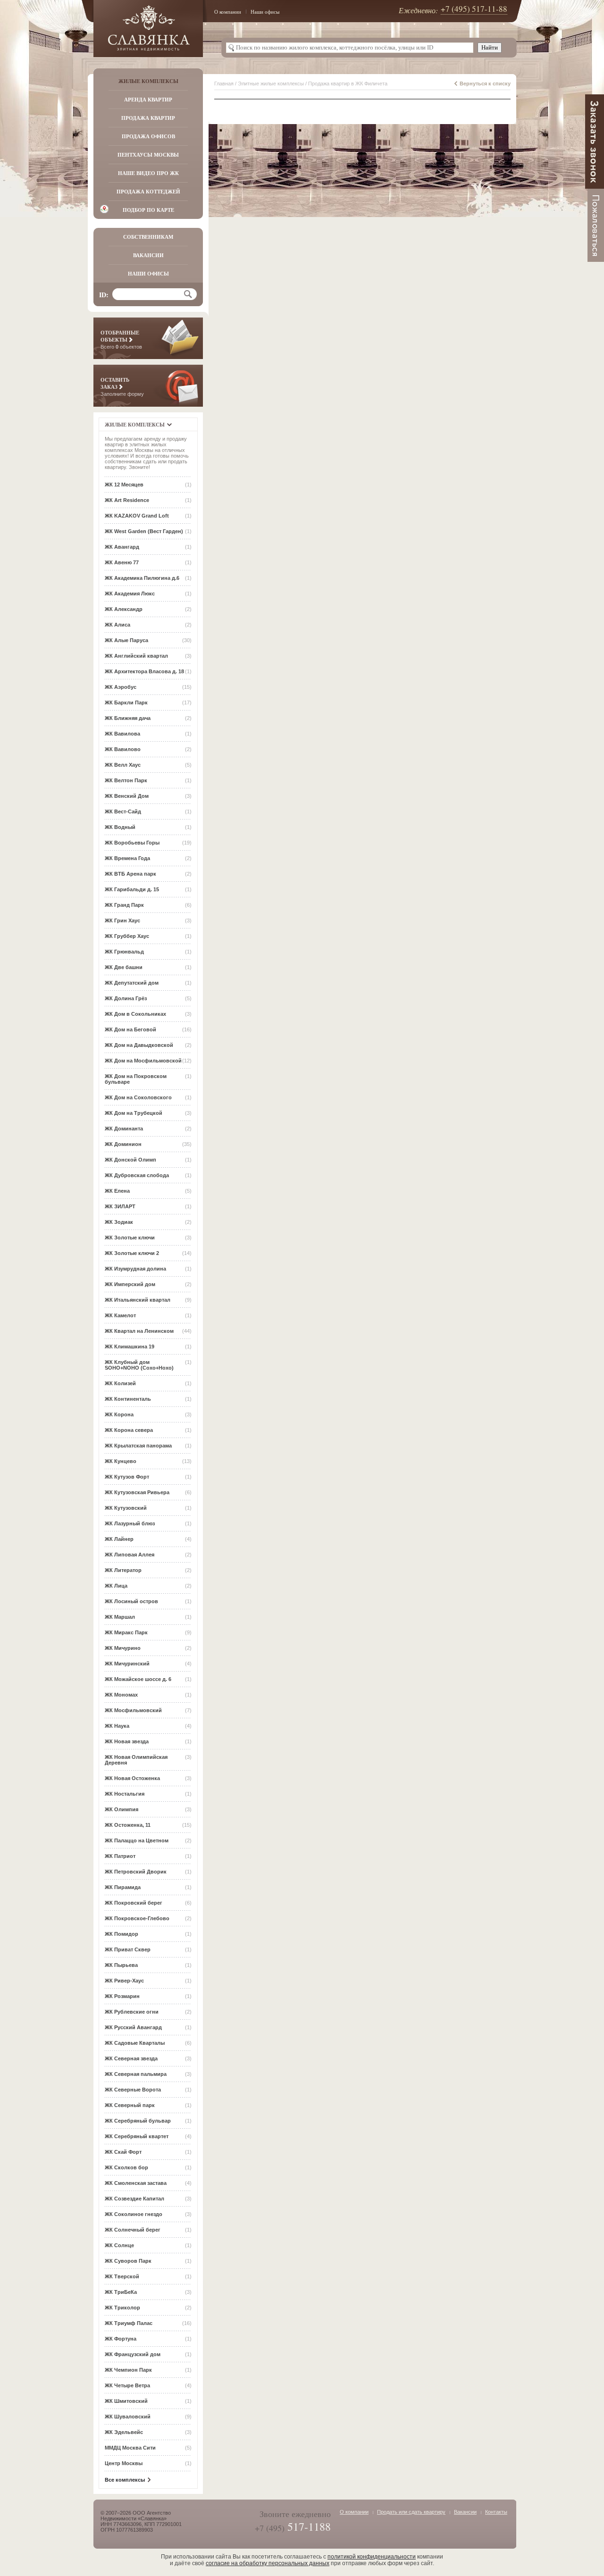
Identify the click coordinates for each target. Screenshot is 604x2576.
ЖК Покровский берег (134, 1903)
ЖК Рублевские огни (132, 2012)
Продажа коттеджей (148, 192)
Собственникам (148, 237)
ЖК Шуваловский (128, 2417)
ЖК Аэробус (121, 687)
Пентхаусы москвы (148, 155)
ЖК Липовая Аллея (130, 1555)
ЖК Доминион (123, 1144)
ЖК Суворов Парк (128, 2261)
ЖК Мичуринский (127, 1664)
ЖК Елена (117, 1191)
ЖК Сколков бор (126, 2167)
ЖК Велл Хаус (123, 765)
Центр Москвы (124, 2463)
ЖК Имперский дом (130, 1284)
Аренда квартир (148, 100)
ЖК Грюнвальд (124, 952)
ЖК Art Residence (127, 500)
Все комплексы (125, 2480)
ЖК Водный (120, 827)
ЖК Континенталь (128, 1399)
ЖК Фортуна (121, 2339)
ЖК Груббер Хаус (127, 936)
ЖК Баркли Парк (126, 703)
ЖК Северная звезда (131, 2058)
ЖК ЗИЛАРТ (120, 1206)
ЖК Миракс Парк (126, 1632)
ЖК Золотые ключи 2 (132, 1253)
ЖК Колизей (120, 1383)
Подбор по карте (148, 210)
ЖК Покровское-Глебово (137, 1918)
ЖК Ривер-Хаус (124, 1981)
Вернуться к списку (485, 84)
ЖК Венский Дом (127, 796)
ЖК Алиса (117, 625)
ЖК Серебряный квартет (137, 2136)
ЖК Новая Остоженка (132, 1778)
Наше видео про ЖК (148, 173)
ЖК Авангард (122, 547)
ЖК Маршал (120, 1617)
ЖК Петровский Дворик (136, 1872)
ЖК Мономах (121, 1695)
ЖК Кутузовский (126, 1508)
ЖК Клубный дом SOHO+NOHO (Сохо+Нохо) (139, 1365)
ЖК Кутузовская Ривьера (137, 1492)
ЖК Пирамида (123, 1887)
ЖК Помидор (122, 1934)
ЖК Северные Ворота (133, 2090)
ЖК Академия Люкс (130, 594)
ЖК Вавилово (123, 749)
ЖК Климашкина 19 (130, 1347)
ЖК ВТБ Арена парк (130, 874)
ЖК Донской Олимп (130, 1160)
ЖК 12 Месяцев (124, 485)
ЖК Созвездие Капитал (134, 2199)
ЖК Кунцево (121, 1461)
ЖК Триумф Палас (129, 2323)
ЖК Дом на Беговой (130, 1029)
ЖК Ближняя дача (128, 718)
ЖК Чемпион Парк (128, 2370)
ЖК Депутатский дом (132, 983)
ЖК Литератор (123, 1570)
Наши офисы (265, 12)
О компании (228, 12)
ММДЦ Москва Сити (130, 2448)
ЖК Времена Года (127, 858)
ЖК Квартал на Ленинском (139, 1331)
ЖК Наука (117, 1726)
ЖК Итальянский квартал (138, 1300)
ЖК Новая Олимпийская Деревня (136, 1760)
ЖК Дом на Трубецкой (134, 1113)
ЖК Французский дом (133, 2354)
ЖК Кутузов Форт (127, 1477)
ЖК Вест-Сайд (123, 811)
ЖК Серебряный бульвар (138, 2121)
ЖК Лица (116, 1586)
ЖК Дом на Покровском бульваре (136, 1079)
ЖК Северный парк (130, 2105)
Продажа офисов (148, 136)
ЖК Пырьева (121, 1965)
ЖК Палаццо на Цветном (137, 1840)
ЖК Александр (124, 609)
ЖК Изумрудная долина (135, 1269)
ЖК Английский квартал (136, 656)
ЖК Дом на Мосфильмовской (143, 1061)
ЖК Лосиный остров (131, 1601)
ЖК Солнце (119, 2245)
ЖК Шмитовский (126, 2401)
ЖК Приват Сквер (128, 1949)
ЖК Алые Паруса (126, 640)
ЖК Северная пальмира (136, 2074)
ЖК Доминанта (124, 1129)
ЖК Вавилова (122, 734)
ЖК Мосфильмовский (133, 1710)
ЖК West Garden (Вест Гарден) (144, 531)
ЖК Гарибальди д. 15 (132, 889)
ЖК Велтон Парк (126, 780)
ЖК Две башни (124, 967)
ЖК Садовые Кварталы (135, 2043)
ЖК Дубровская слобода (137, 1175)
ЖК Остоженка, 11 (128, 1825)
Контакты (496, 2512)
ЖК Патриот (120, 1856)
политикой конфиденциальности (372, 2557)
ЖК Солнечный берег (133, 2230)
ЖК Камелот (120, 1315)
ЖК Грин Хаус (122, 920)
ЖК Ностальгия (125, 1794)
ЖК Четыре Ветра (127, 2385)
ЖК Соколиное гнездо (134, 2214)
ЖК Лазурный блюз (130, 1523)
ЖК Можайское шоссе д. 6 (138, 1679)
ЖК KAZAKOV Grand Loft (137, 516)
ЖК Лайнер (119, 1539)
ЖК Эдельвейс (124, 2432)
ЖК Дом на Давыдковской (139, 1045)
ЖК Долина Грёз (126, 998)
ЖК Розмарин (122, 1996)
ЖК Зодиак (119, 1222)
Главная (224, 84)
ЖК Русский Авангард (133, 2027)
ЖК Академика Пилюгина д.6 (142, 578)
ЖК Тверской (122, 2276)
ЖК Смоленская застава (136, 2183)
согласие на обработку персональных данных (268, 2563)
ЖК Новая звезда (127, 1741)
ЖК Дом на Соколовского (138, 1097)
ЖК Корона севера (129, 1430)
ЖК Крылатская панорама (138, 1446)
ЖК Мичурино (123, 1648)
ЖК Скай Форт (123, 2152)
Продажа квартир (148, 118)
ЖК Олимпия (122, 1809)
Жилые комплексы (148, 81)
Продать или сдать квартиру (411, 2512)
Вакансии (148, 255)
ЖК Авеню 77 (122, 562)
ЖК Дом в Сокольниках (135, 1014)
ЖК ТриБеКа (121, 2292)
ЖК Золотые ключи (130, 1238)
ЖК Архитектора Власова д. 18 (144, 671)
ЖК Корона (119, 1414)
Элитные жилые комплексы (271, 84)
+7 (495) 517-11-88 (474, 9)
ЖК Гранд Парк (124, 905)
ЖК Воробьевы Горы (132, 843)
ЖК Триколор (122, 2308)
